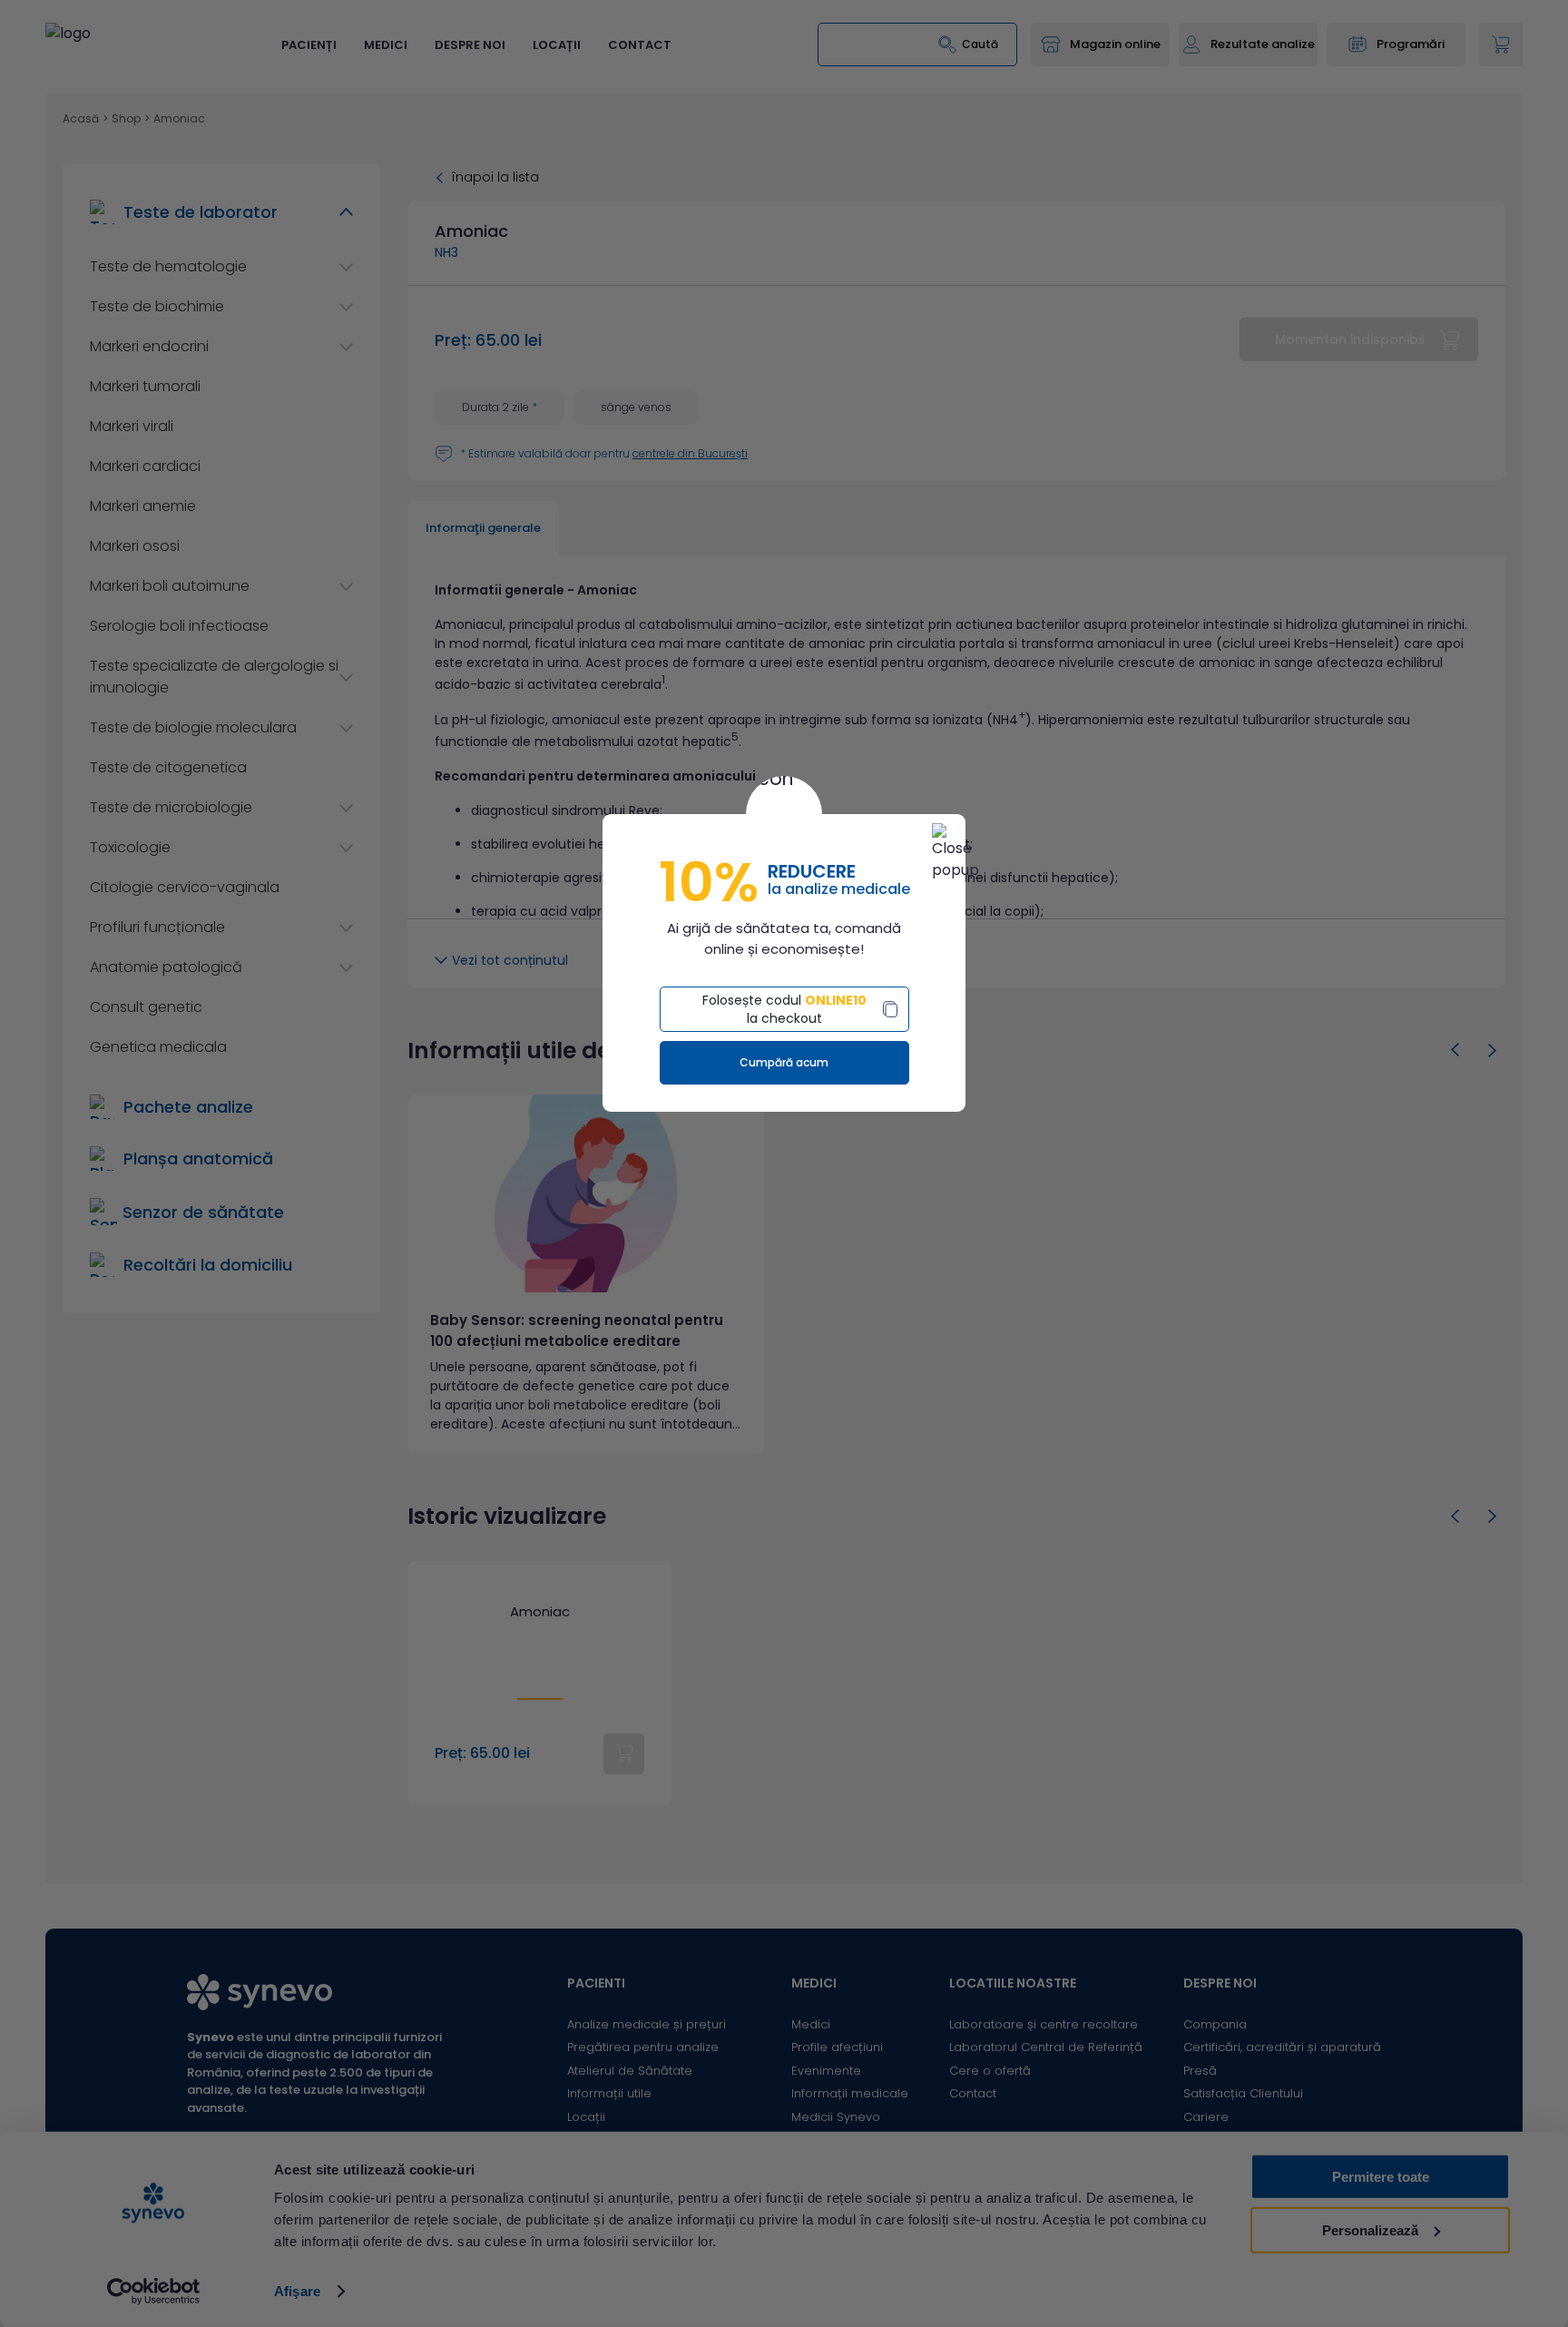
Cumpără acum (784, 1062)
